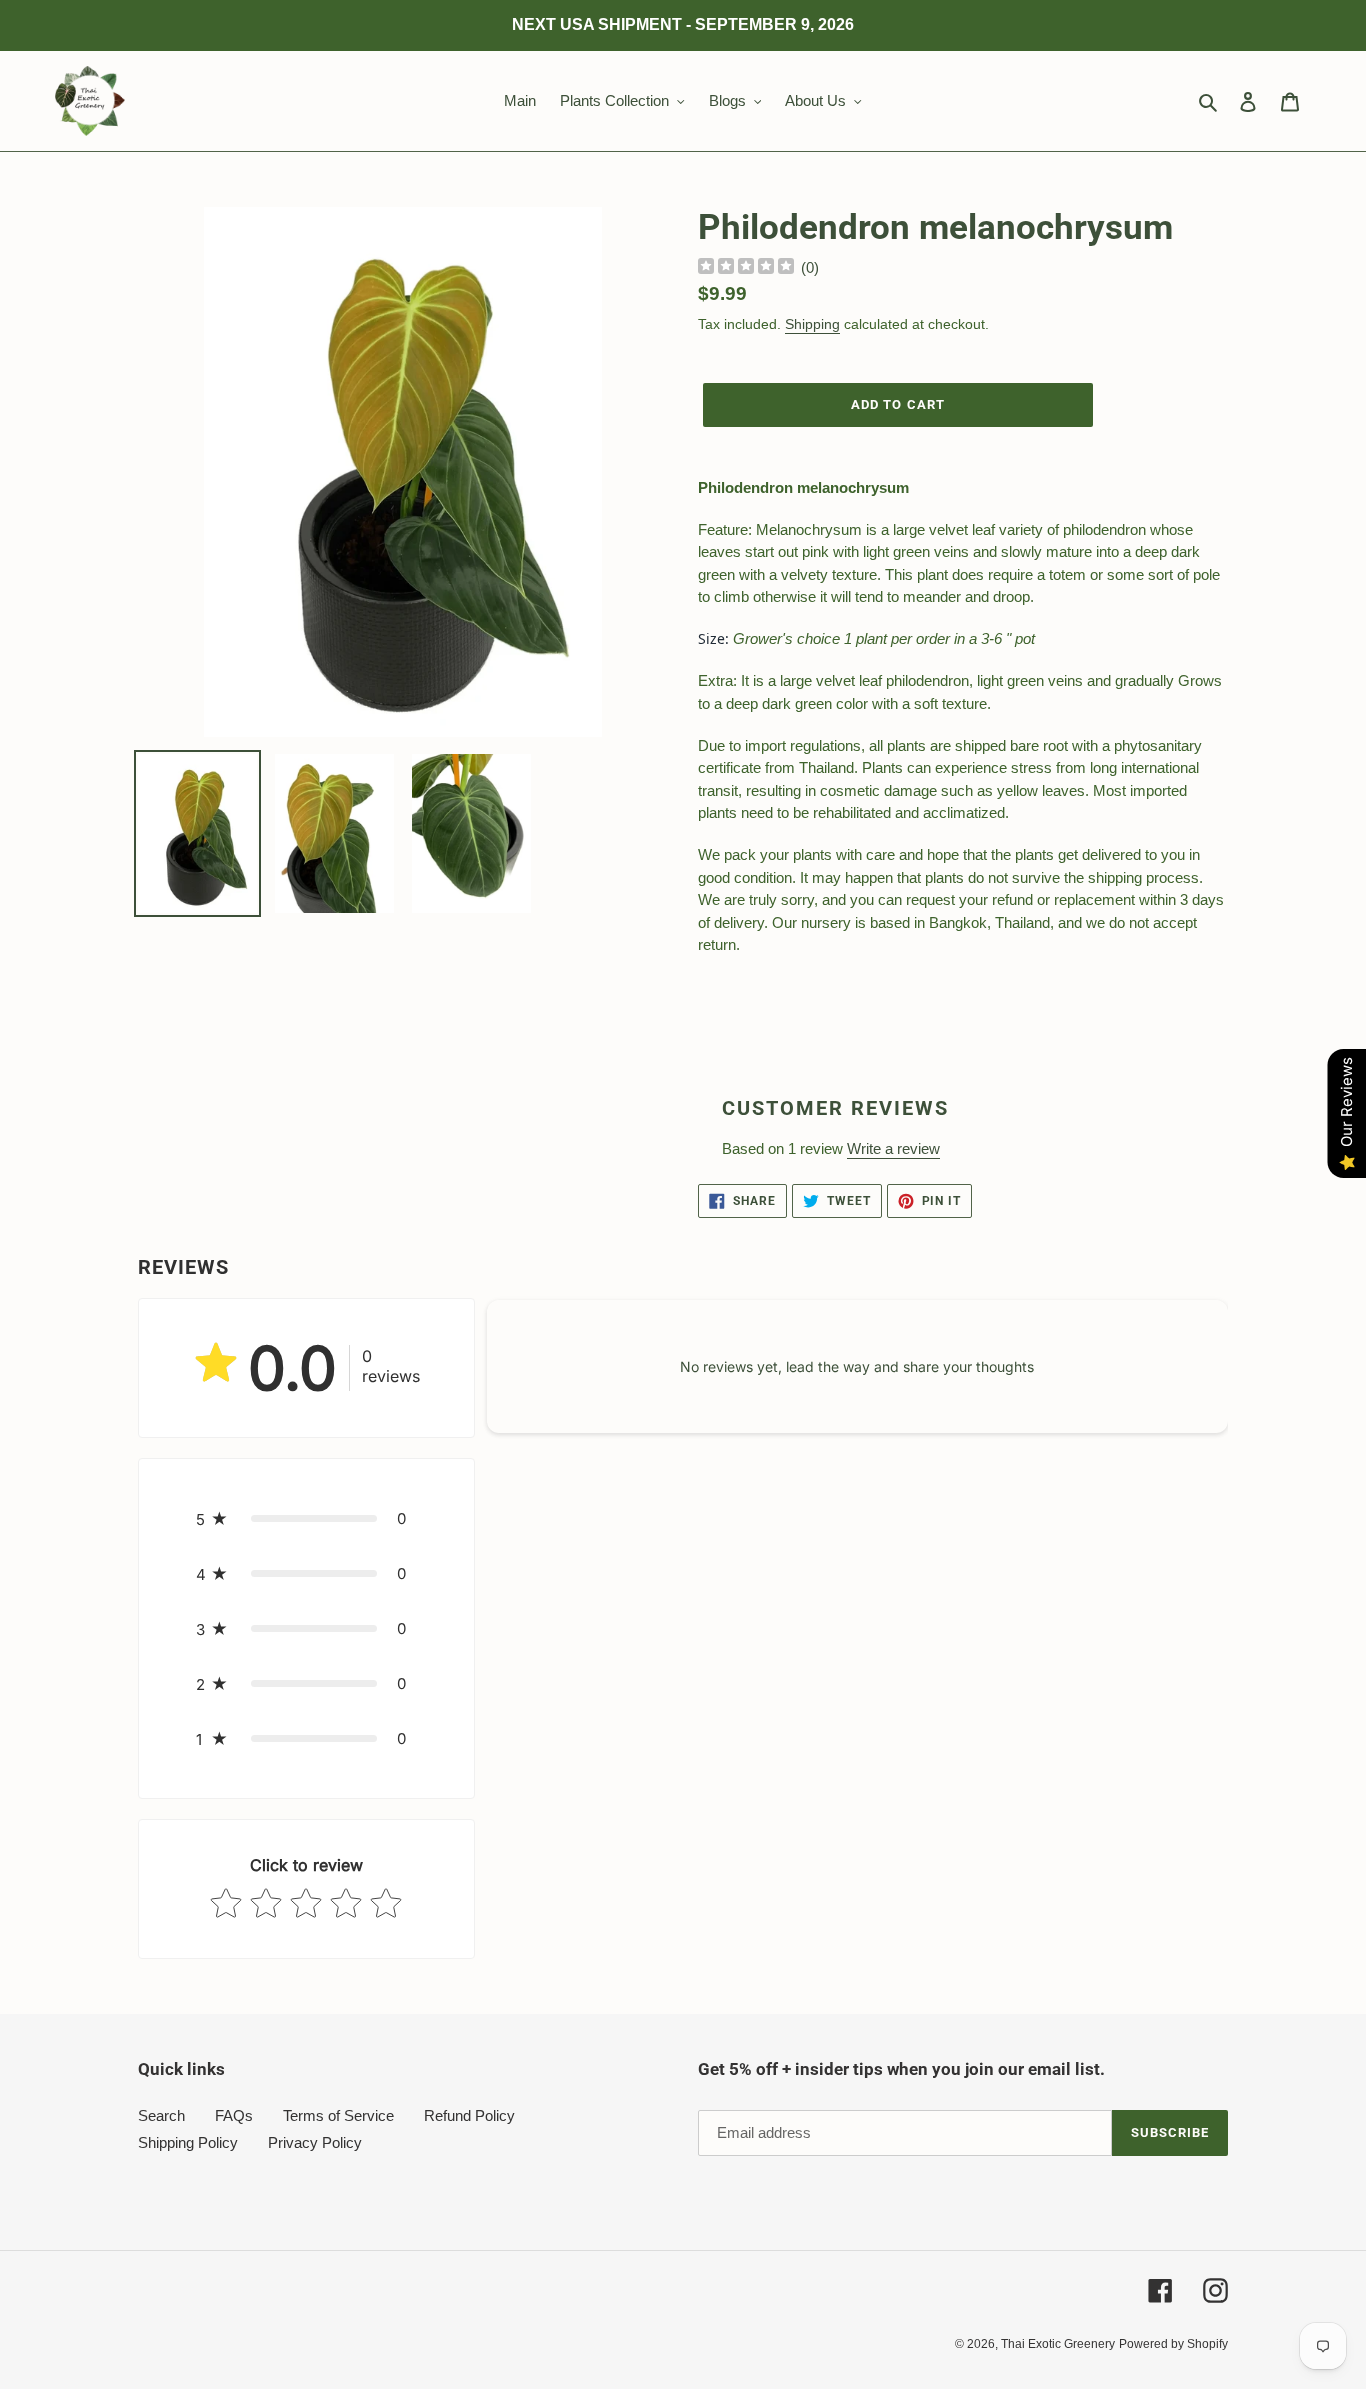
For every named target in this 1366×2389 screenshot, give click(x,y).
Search (161, 2115)
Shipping (812, 324)
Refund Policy (469, 2115)
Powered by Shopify (1173, 2344)
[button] (306, 1518)
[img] (746, 268)
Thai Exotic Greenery (1058, 2344)
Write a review (893, 1148)
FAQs (234, 2115)
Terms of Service (338, 2115)
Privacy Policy (315, 2142)
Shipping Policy (188, 2142)
